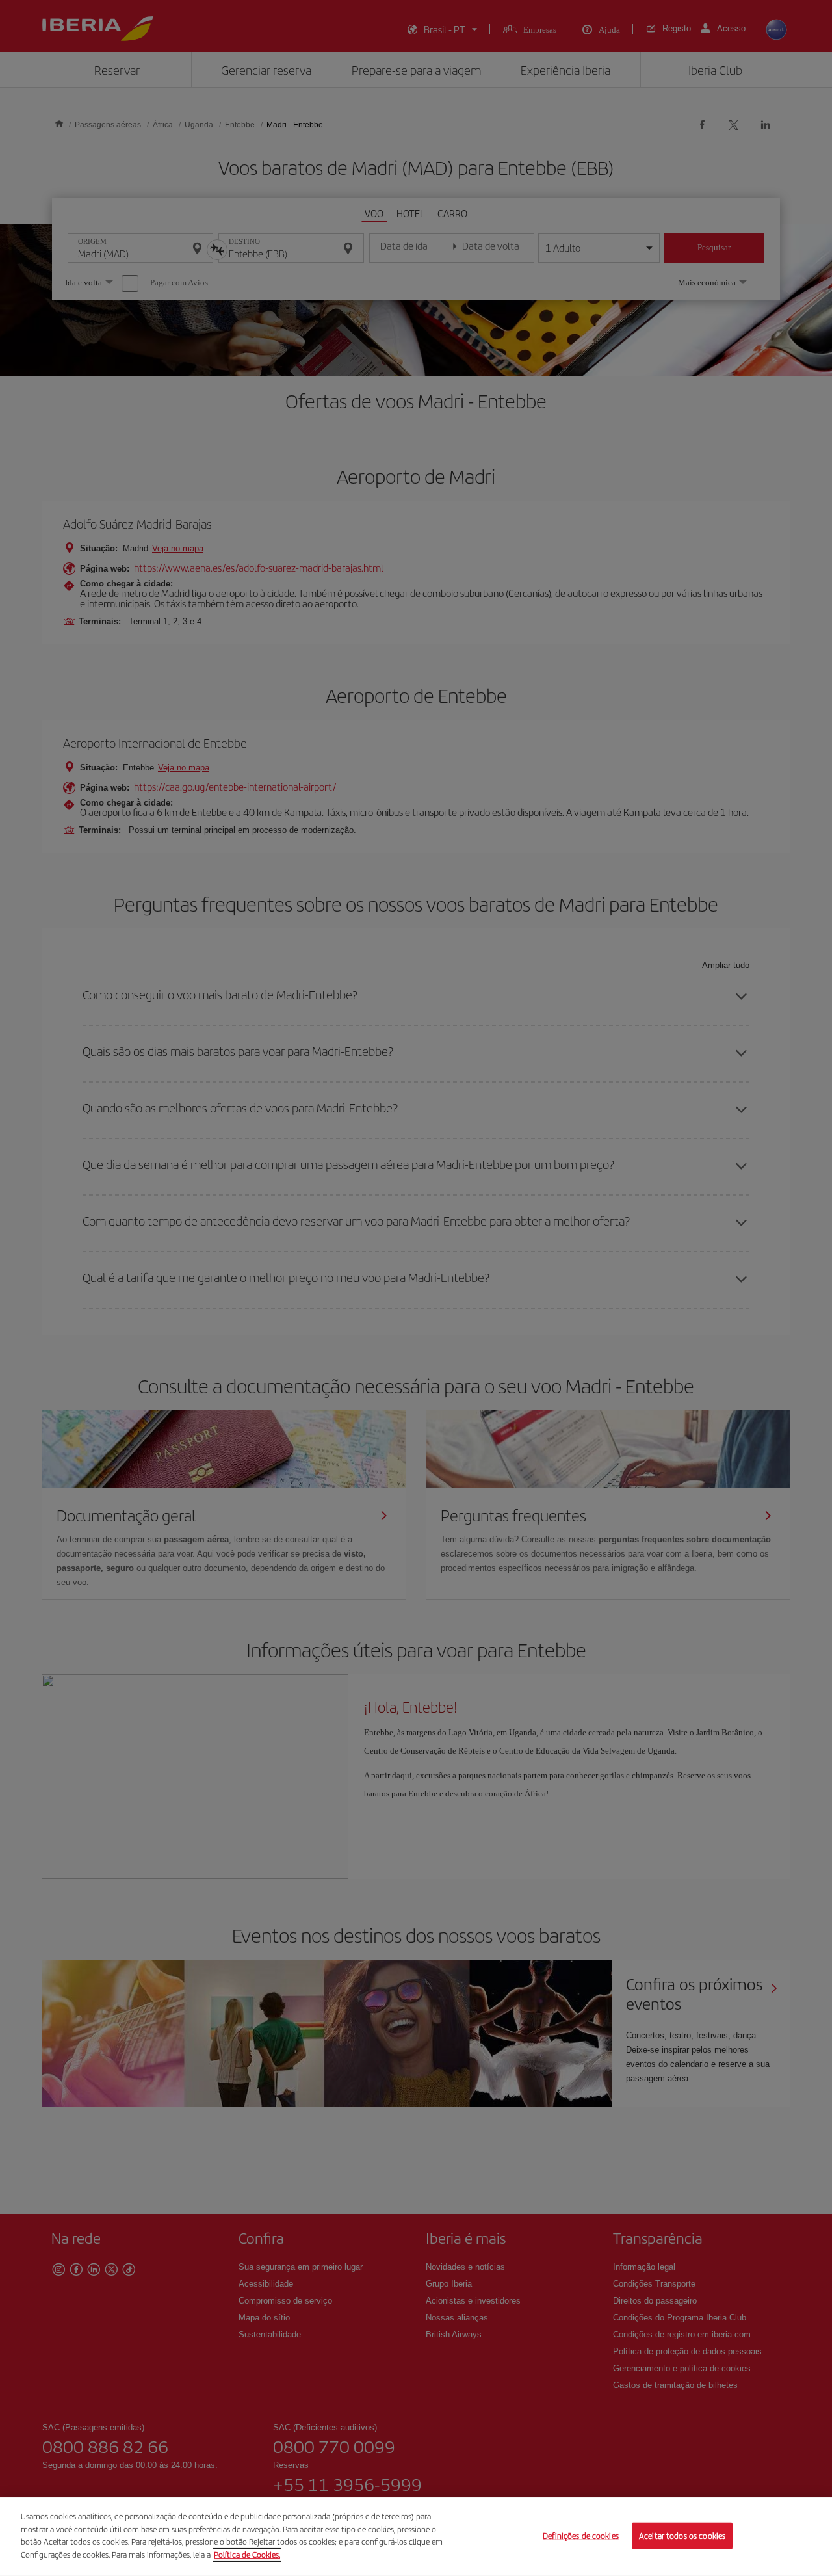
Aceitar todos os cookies (682, 2535)
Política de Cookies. (247, 2554)
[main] (416, 2537)
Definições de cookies (581, 2535)
